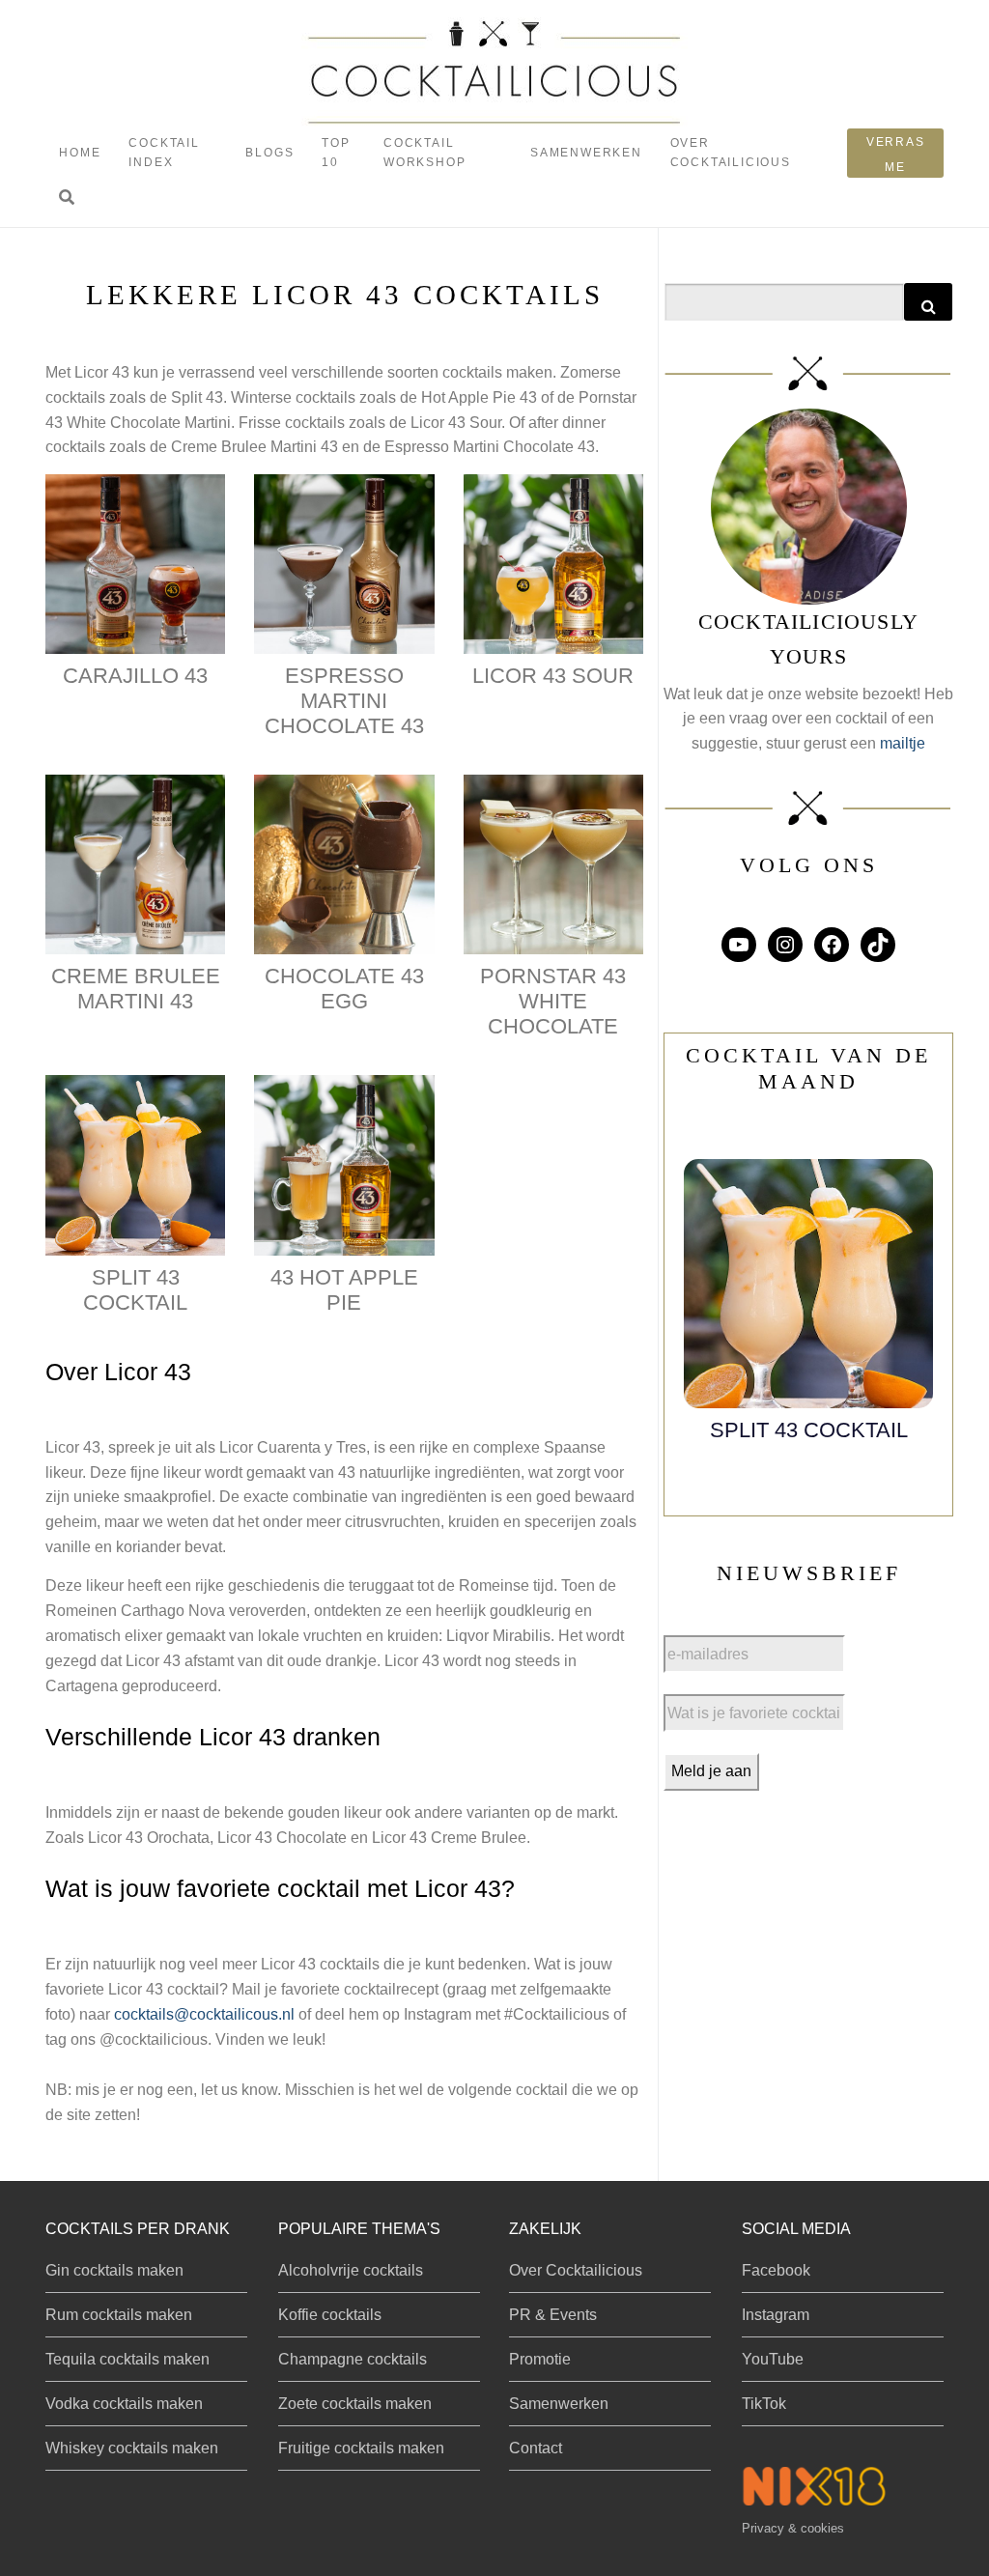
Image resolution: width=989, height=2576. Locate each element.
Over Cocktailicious (731, 152)
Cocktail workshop (424, 152)
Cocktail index (164, 152)
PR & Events (553, 2315)
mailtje (903, 743)
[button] (67, 198)
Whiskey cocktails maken (132, 2448)
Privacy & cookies (793, 2528)
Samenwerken (586, 153)
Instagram (776, 2315)
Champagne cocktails (353, 2359)
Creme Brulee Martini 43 (136, 989)
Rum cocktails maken (119, 2315)
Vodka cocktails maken (124, 2404)
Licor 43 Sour (553, 676)
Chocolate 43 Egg (344, 989)
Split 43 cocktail (135, 1290)
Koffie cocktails (330, 2315)
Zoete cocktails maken (355, 2404)
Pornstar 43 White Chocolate (553, 1001)
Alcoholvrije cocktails (351, 2270)
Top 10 (336, 152)
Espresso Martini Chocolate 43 (344, 701)
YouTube (773, 2359)
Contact (536, 2448)
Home (80, 153)
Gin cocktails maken (114, 2270)
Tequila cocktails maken (127, 2359)
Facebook (776, 2270)
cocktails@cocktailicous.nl (204, 2014)
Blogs (269, 153)
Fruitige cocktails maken (361, 2448)
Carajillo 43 (135, 676)
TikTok (764, 2404)
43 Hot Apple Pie (344, 1290)
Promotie (540, 2359)
